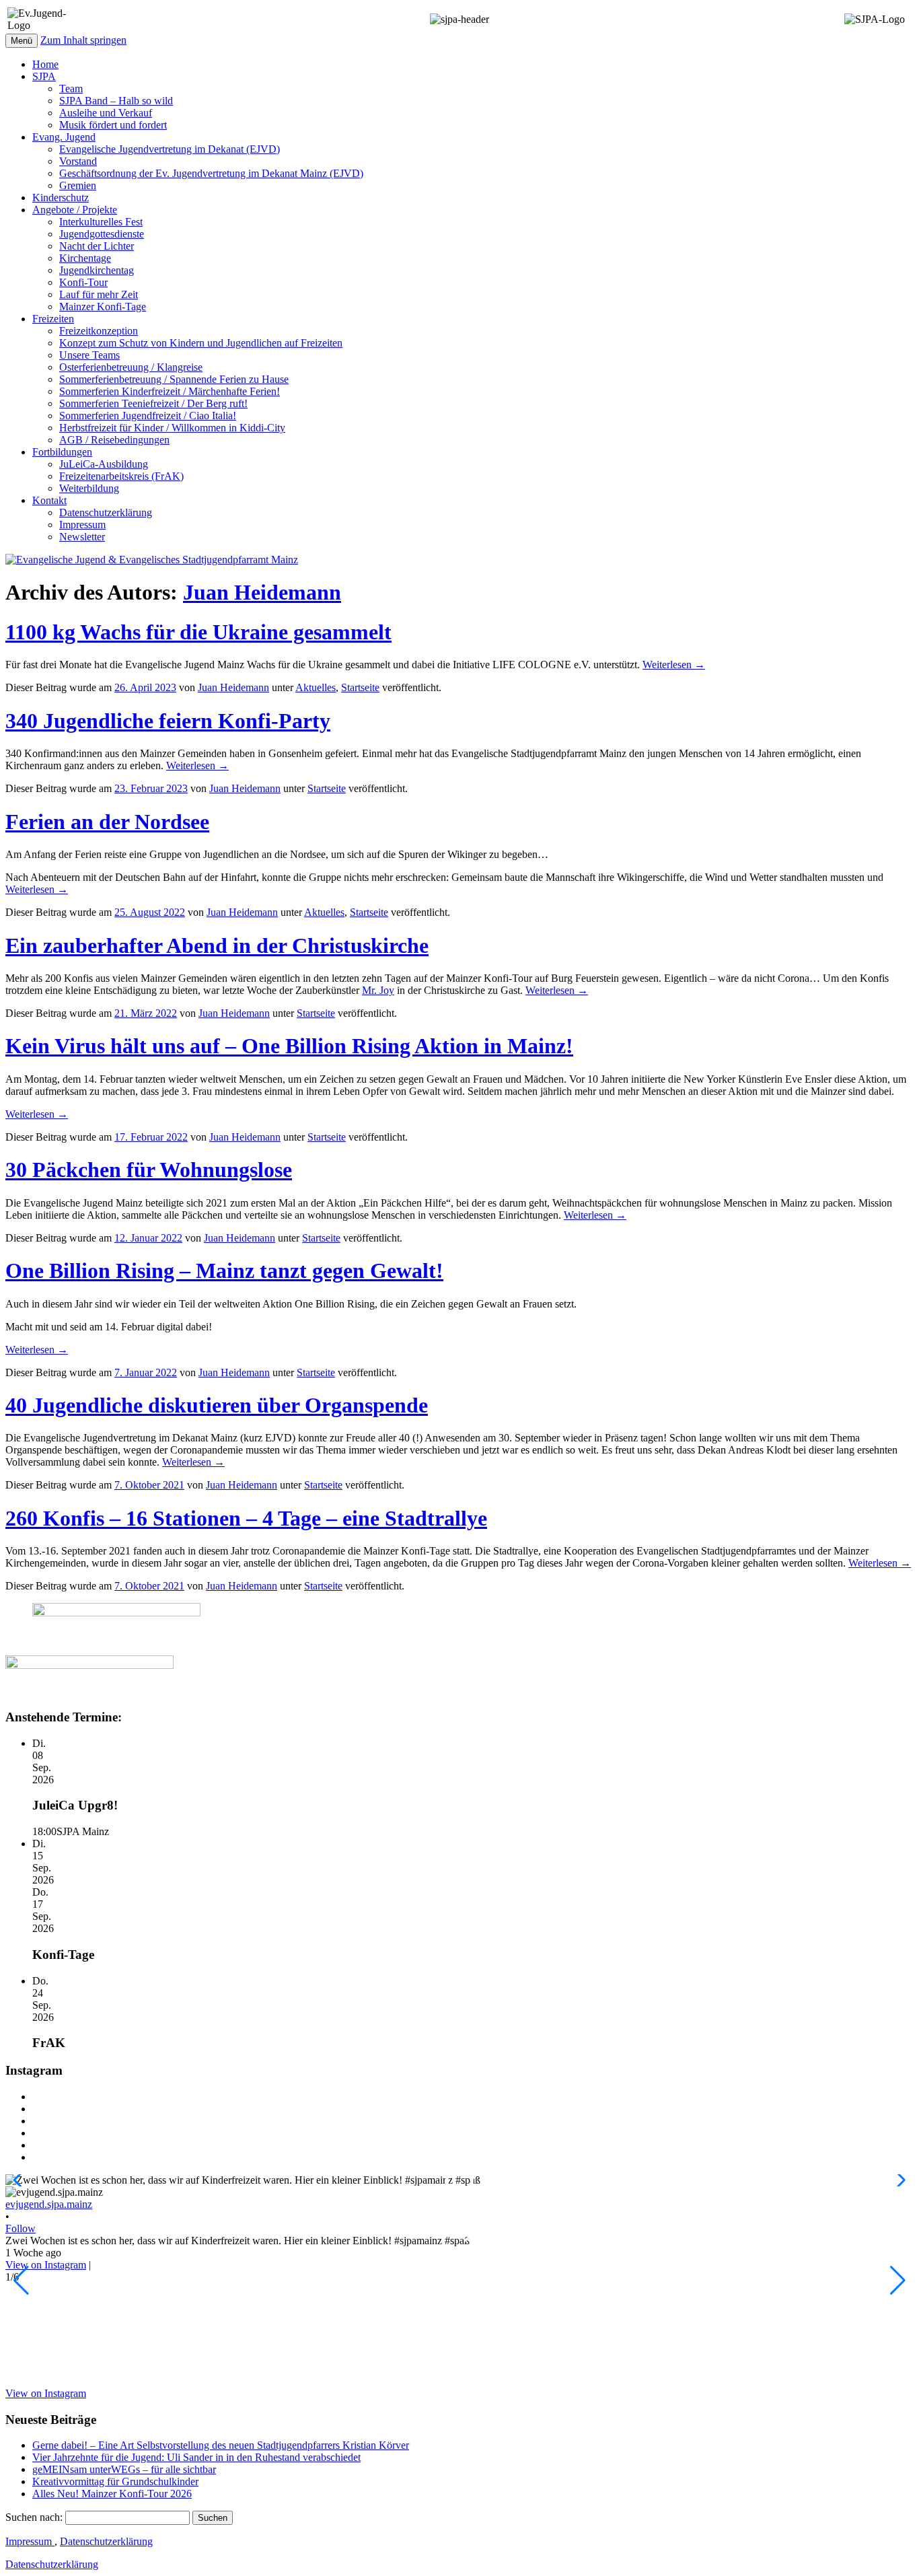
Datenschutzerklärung (106, 512)
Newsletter (82, 537)
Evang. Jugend (64, 137)
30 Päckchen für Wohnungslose (149, 1170)
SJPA (44, 76)
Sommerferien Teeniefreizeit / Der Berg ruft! (153, 403)
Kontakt (49, 500)
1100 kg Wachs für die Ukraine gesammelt (198, 632)
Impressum (82, 525)
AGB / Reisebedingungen (114, 440)
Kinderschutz (61, 198)
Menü (22, 41)
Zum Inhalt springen (83, 40)
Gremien (78, 185)
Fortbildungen (62, 452)
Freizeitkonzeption (99, 331)
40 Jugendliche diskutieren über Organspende (217, 1405)
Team (71, 88)
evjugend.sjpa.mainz (49, 2204)
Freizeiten (53, 319)
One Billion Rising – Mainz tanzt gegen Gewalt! (224, 1271)
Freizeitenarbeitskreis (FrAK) (121, 476)
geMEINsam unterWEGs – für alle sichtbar (124, 2469)
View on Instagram (46, 2265)
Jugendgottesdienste (102, 234)
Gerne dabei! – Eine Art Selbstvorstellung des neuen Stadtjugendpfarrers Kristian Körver (221, 2445)
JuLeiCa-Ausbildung (104, 464)
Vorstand (78, 161)
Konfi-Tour (83, 282)
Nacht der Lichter (97, 246)
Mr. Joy (378, 990)
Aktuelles (316, 687)
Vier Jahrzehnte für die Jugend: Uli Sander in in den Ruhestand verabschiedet (196, 2457)
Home (45, 64)
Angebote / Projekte (75, 210)
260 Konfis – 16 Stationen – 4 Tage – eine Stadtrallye (246, 1518)
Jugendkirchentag (97, 270)
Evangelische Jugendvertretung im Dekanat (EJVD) (170, 149)
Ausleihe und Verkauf (106, 113)
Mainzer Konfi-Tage (103, 307)
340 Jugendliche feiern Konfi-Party (168, 721)
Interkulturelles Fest (101, 222)
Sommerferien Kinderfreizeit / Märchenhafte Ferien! (170, 391)
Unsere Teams (89, 355)
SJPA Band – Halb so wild (116, 101)
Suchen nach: (34, 2517)
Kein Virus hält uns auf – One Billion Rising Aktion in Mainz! (289, 1046)
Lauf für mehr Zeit (99, 294)
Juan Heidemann (262, 592)
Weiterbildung (89, 488)
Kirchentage (85, 258)
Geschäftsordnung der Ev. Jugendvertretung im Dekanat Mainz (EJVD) (211, 173)
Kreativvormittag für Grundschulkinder (115, 2481)
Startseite (360, 687)
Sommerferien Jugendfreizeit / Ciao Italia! (148, 416)
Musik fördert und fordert (113, 125)
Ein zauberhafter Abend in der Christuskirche (217, 945)
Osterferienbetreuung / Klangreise (131, 367)
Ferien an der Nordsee (107, 822)
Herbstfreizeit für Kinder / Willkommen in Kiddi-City (172, 428)
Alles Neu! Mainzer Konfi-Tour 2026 (112, 2494)
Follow (21, 2228)
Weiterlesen (674, 665)
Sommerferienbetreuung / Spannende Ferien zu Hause (174, 379)
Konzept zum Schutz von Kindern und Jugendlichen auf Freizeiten (201, 343)
